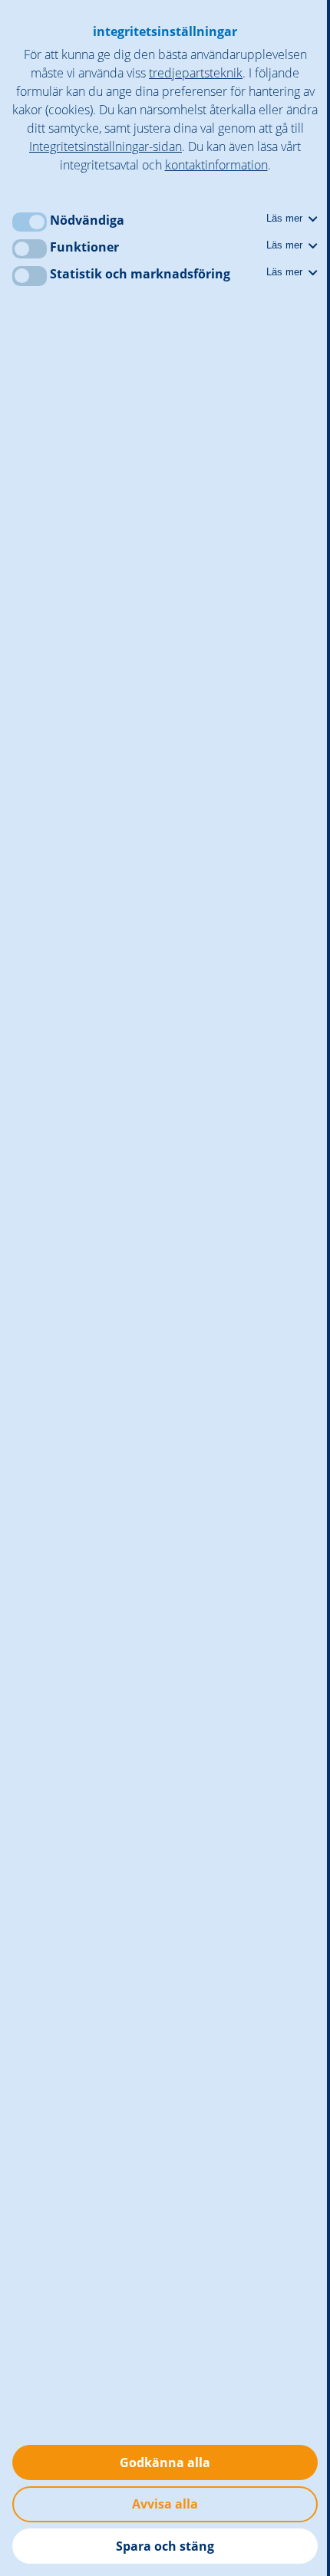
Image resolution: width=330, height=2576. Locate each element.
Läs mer (286, 218)
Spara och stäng (165, 2546)
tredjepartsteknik (196, 73)
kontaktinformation (216, 165)
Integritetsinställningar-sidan (106, 146)
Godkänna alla (165, 2462)
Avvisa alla (165, 2504)
